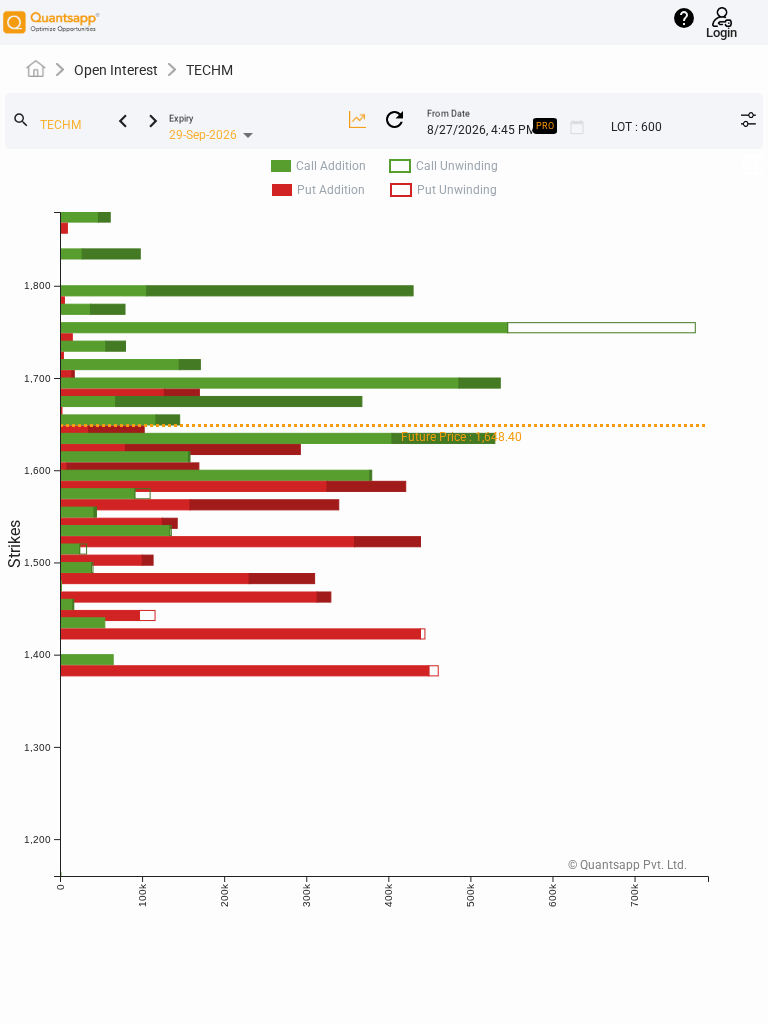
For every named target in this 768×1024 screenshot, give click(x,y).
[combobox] (96, 126)
